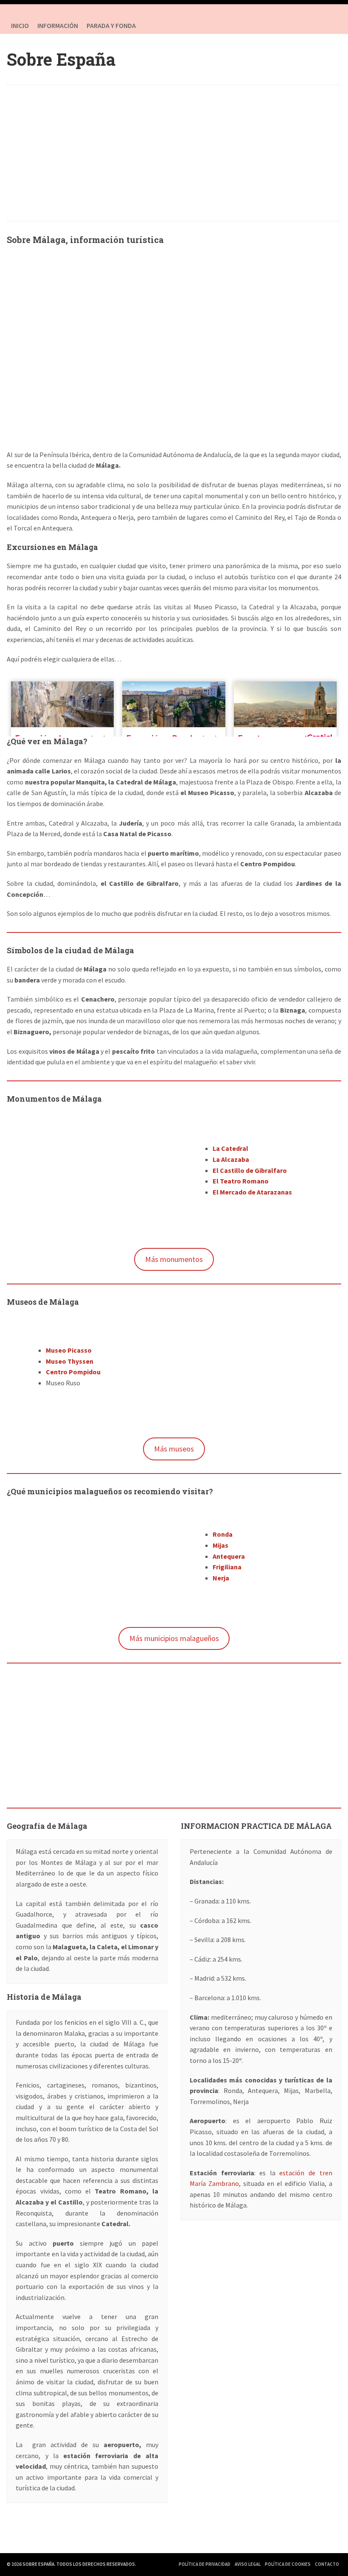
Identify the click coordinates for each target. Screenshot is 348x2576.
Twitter (333, 25)
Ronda (223, 1534)
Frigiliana (227, 1567)
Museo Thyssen (70, 1361)
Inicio (20, 25)
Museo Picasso (69, 1350)
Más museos (174, 1449)
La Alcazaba (231, 1159)
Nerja (221, 1578)
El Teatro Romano (241, 1181)
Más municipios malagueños (174, 1638)
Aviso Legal (248, 2564)
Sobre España (61, 59)
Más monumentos (174, 1259)
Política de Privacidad (205, 2564)
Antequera (229, 1556)
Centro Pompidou (73, 1372)
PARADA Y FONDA (111, 25)
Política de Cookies (288, 2564)
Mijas (220, 1545)
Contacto (327, 2564)
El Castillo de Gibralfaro (250, 1170)
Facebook (316, 25)
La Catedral (230, 1148)
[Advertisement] (174, 153)
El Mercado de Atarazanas (252, 1192)
